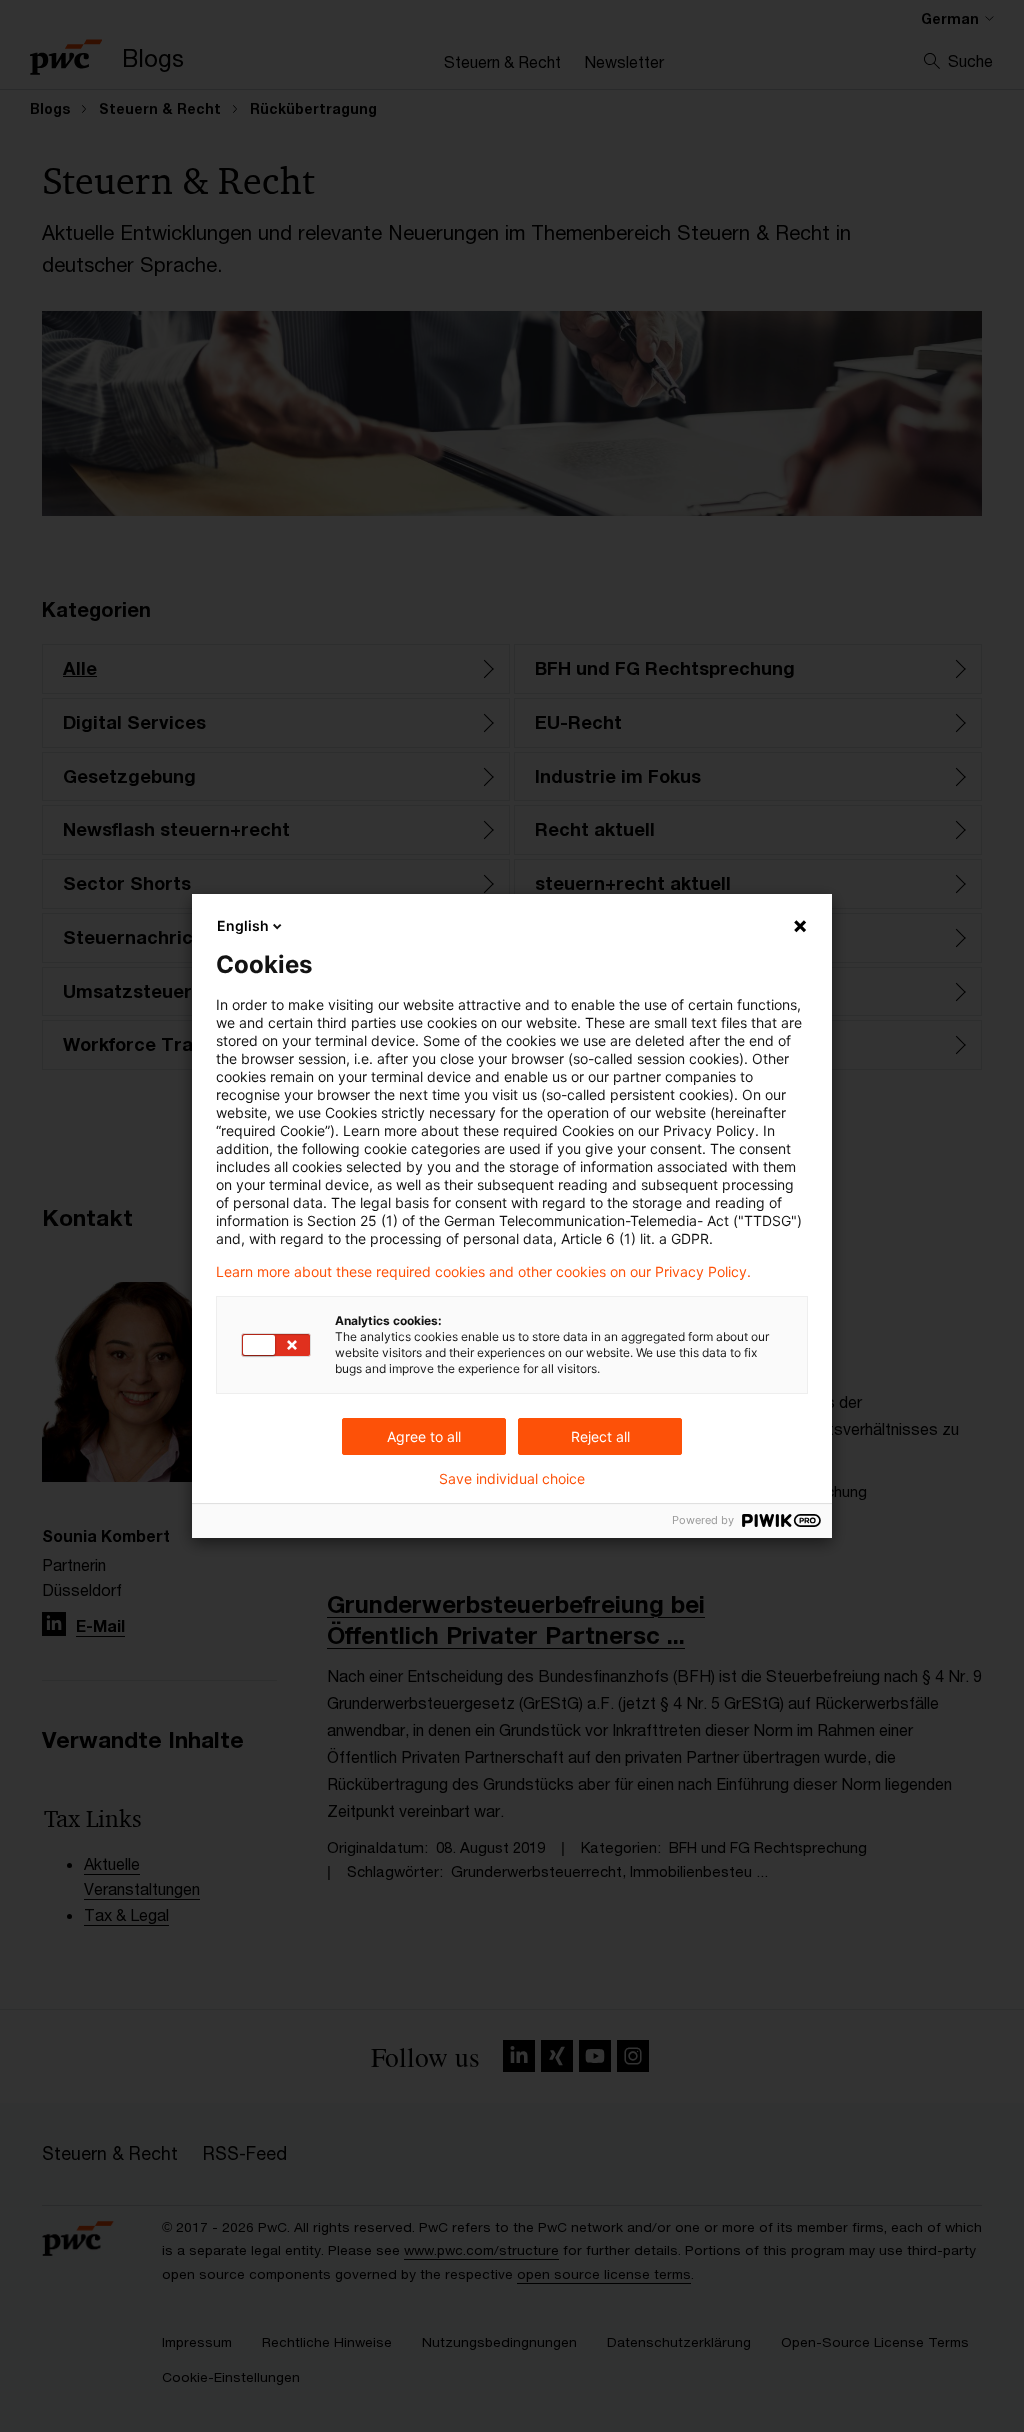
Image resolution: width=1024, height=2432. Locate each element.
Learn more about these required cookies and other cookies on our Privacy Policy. (483, 1272)
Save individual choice (512, 1479)
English (243, 925)
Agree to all (424, 1436)
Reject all (600, 1436)
